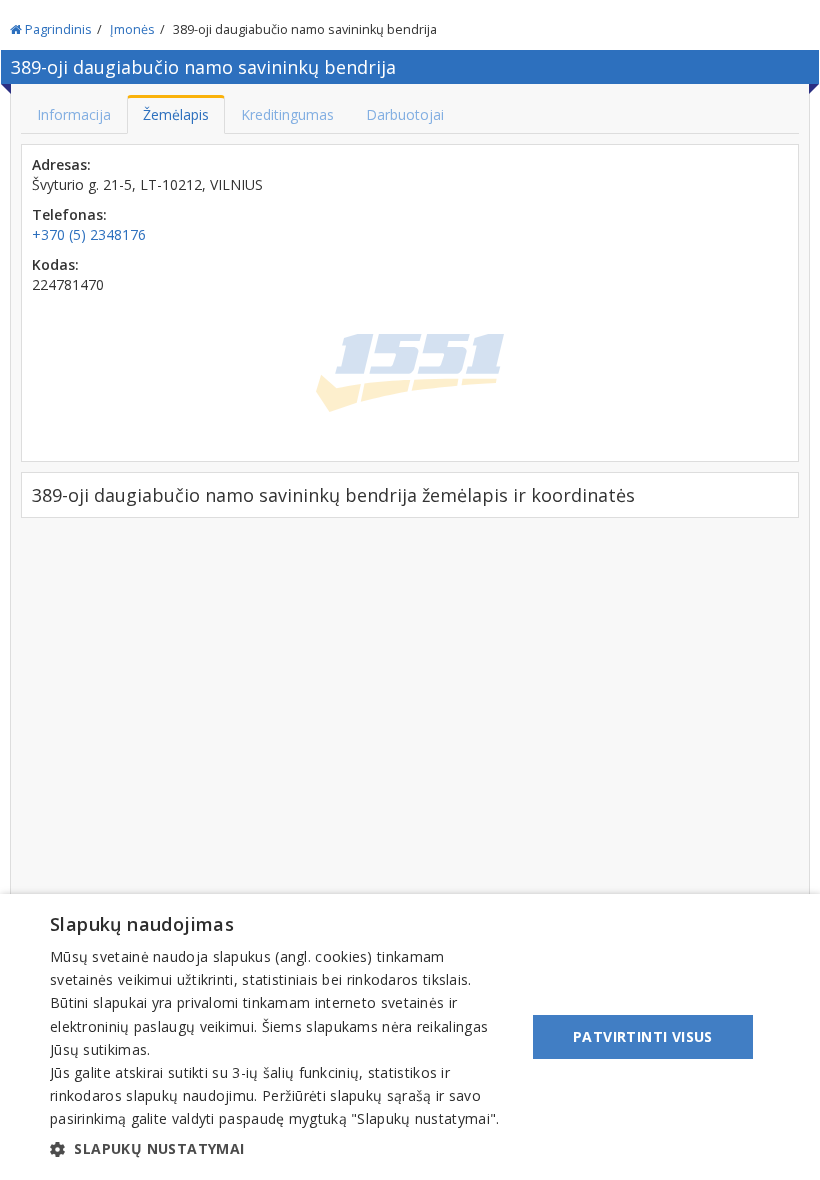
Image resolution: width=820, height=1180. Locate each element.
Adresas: (61, 164)
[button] (281, 1149)
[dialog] (410, 1037)
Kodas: (55, 264)
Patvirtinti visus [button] (643, 1036)
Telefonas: (69, 214)
